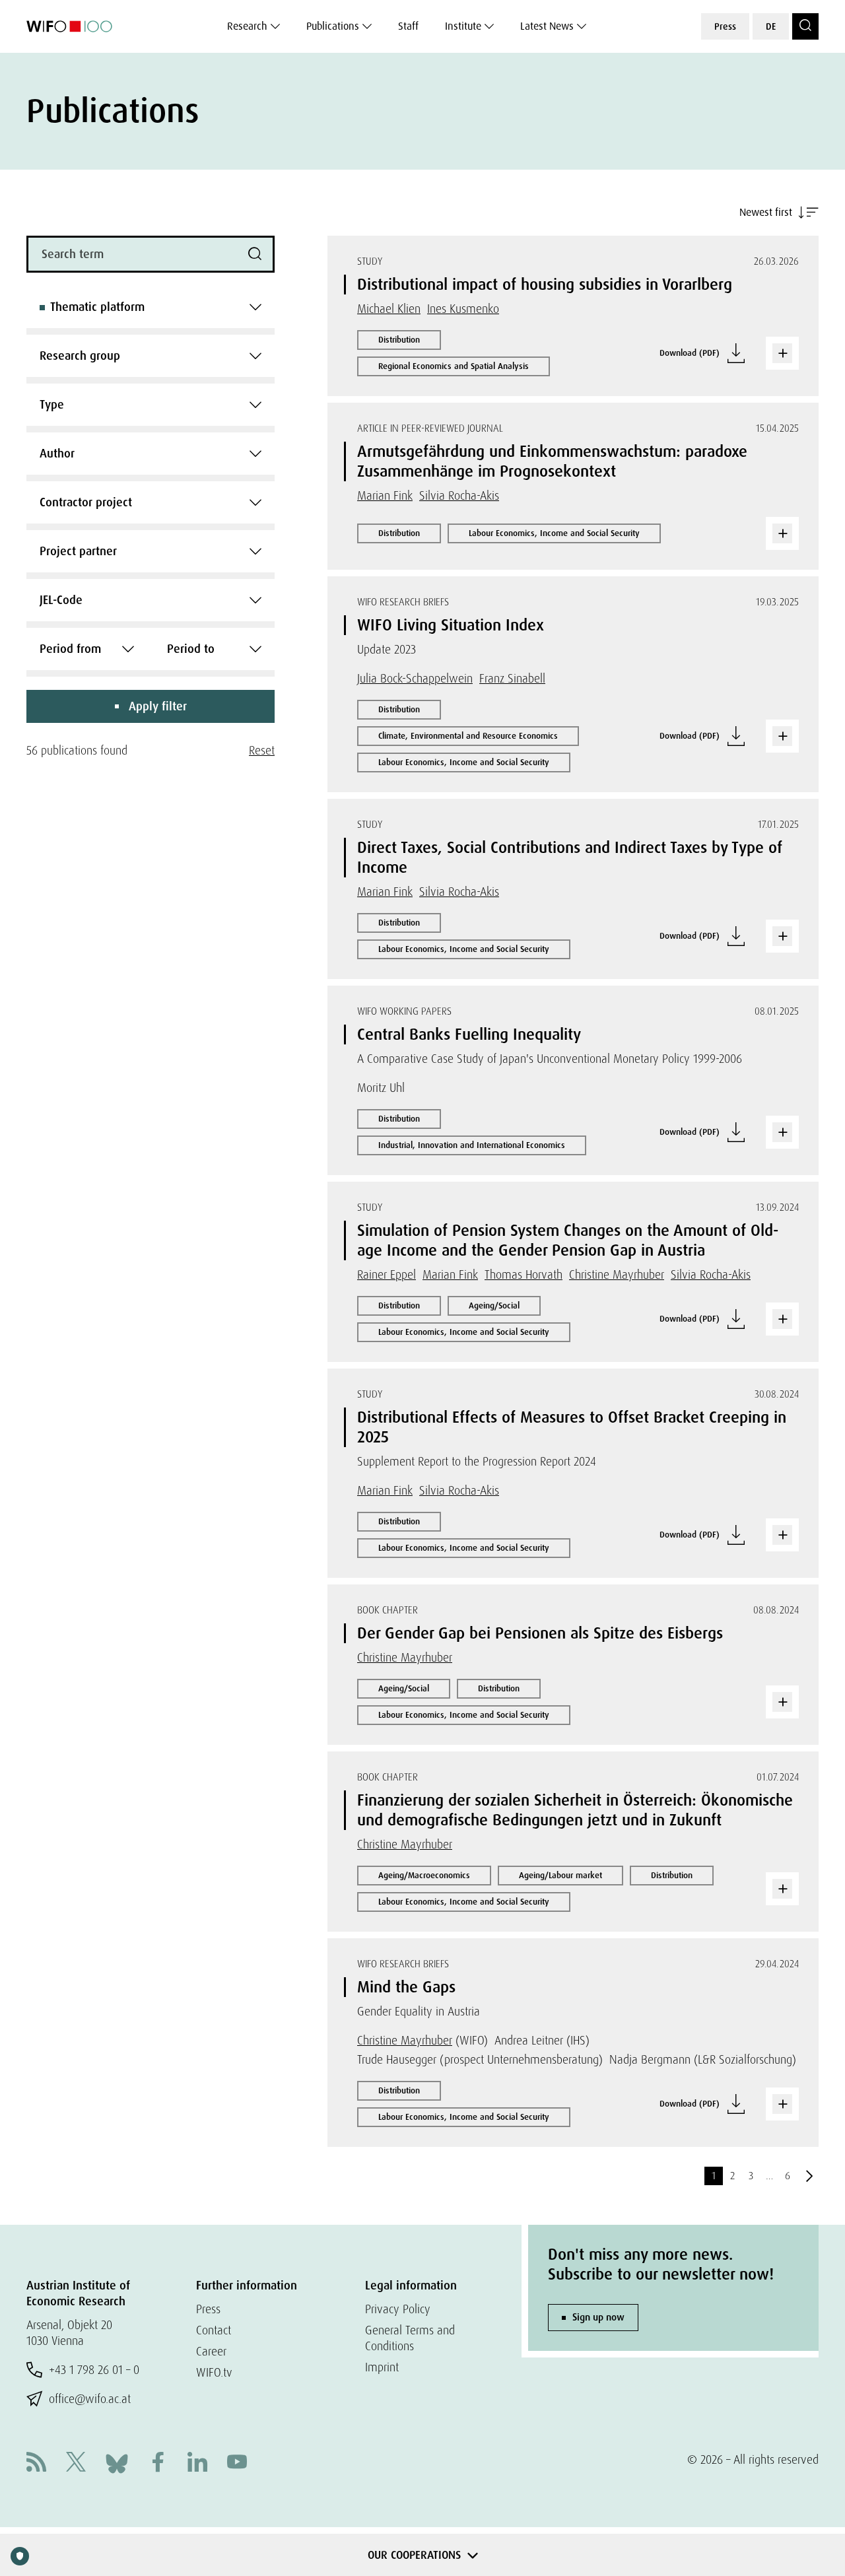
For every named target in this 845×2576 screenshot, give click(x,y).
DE (771, 26)
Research (247, 26)
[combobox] (151, 307)
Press (725, 26)
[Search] (805, 26)
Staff (408, 26)
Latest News (547, 26)
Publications (333, 26)
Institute (463, 26)
